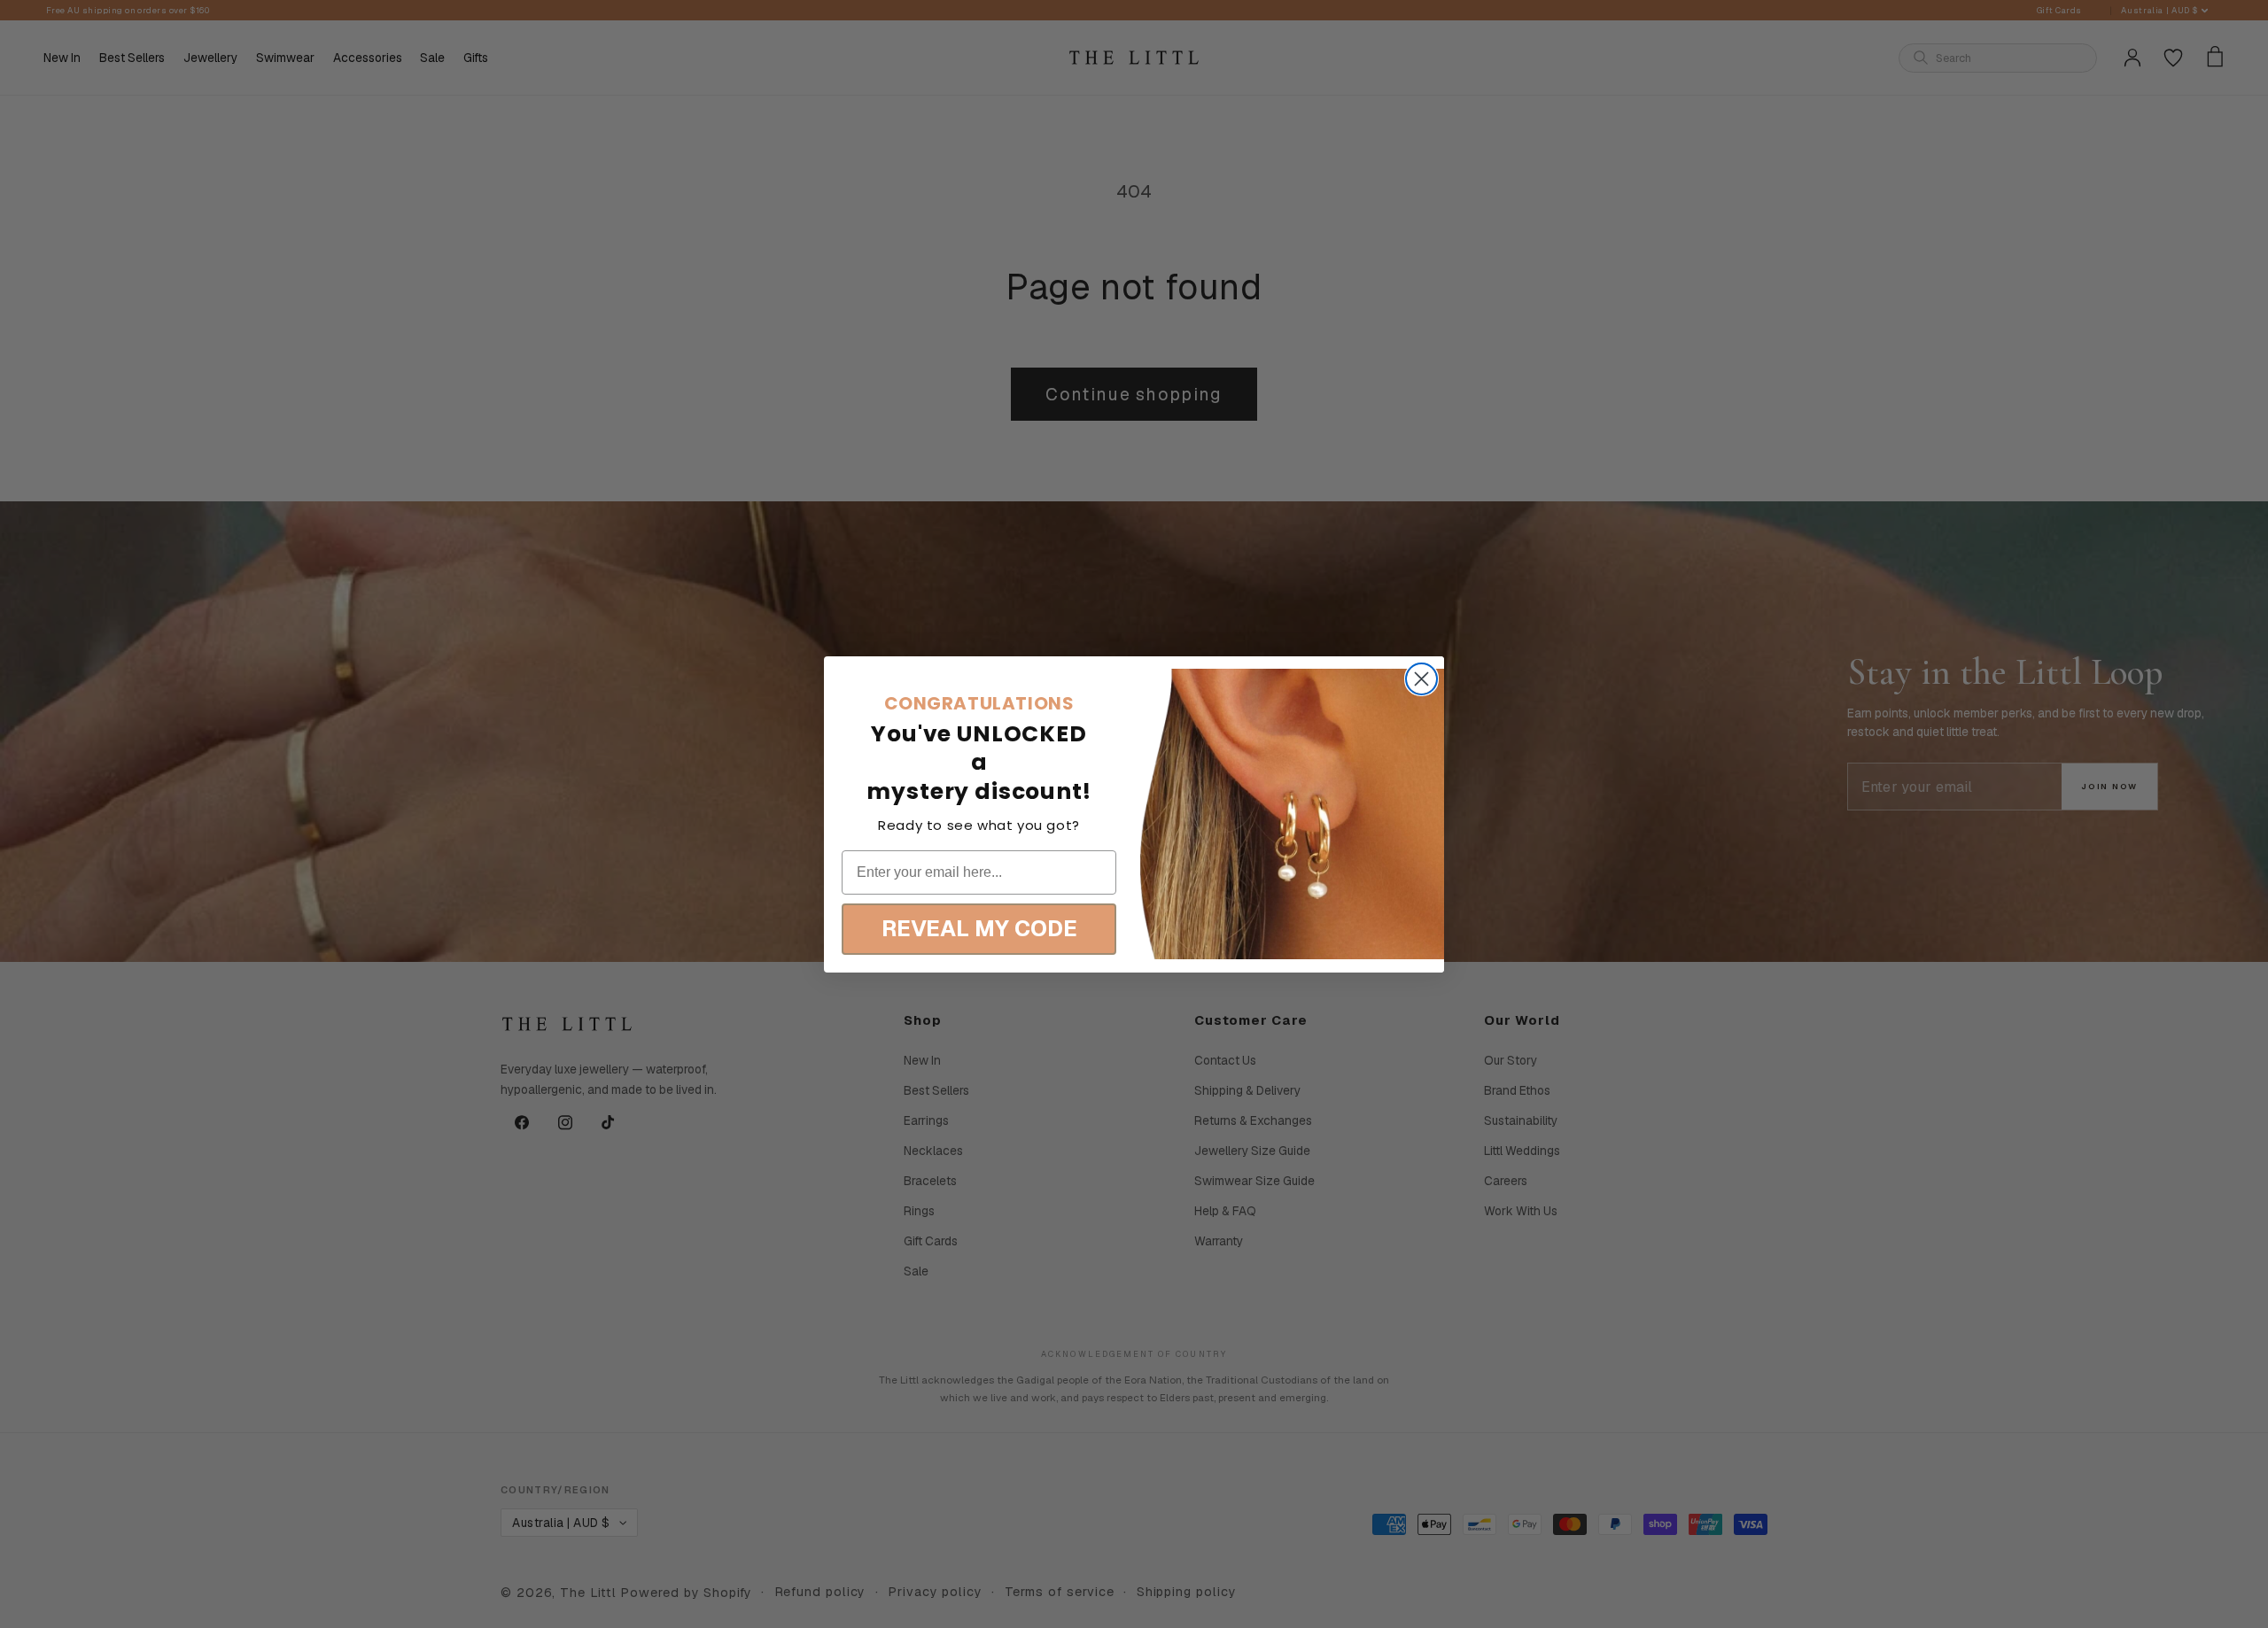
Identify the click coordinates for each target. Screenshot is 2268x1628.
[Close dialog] (1421, 679)
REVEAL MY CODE (979, 928)
